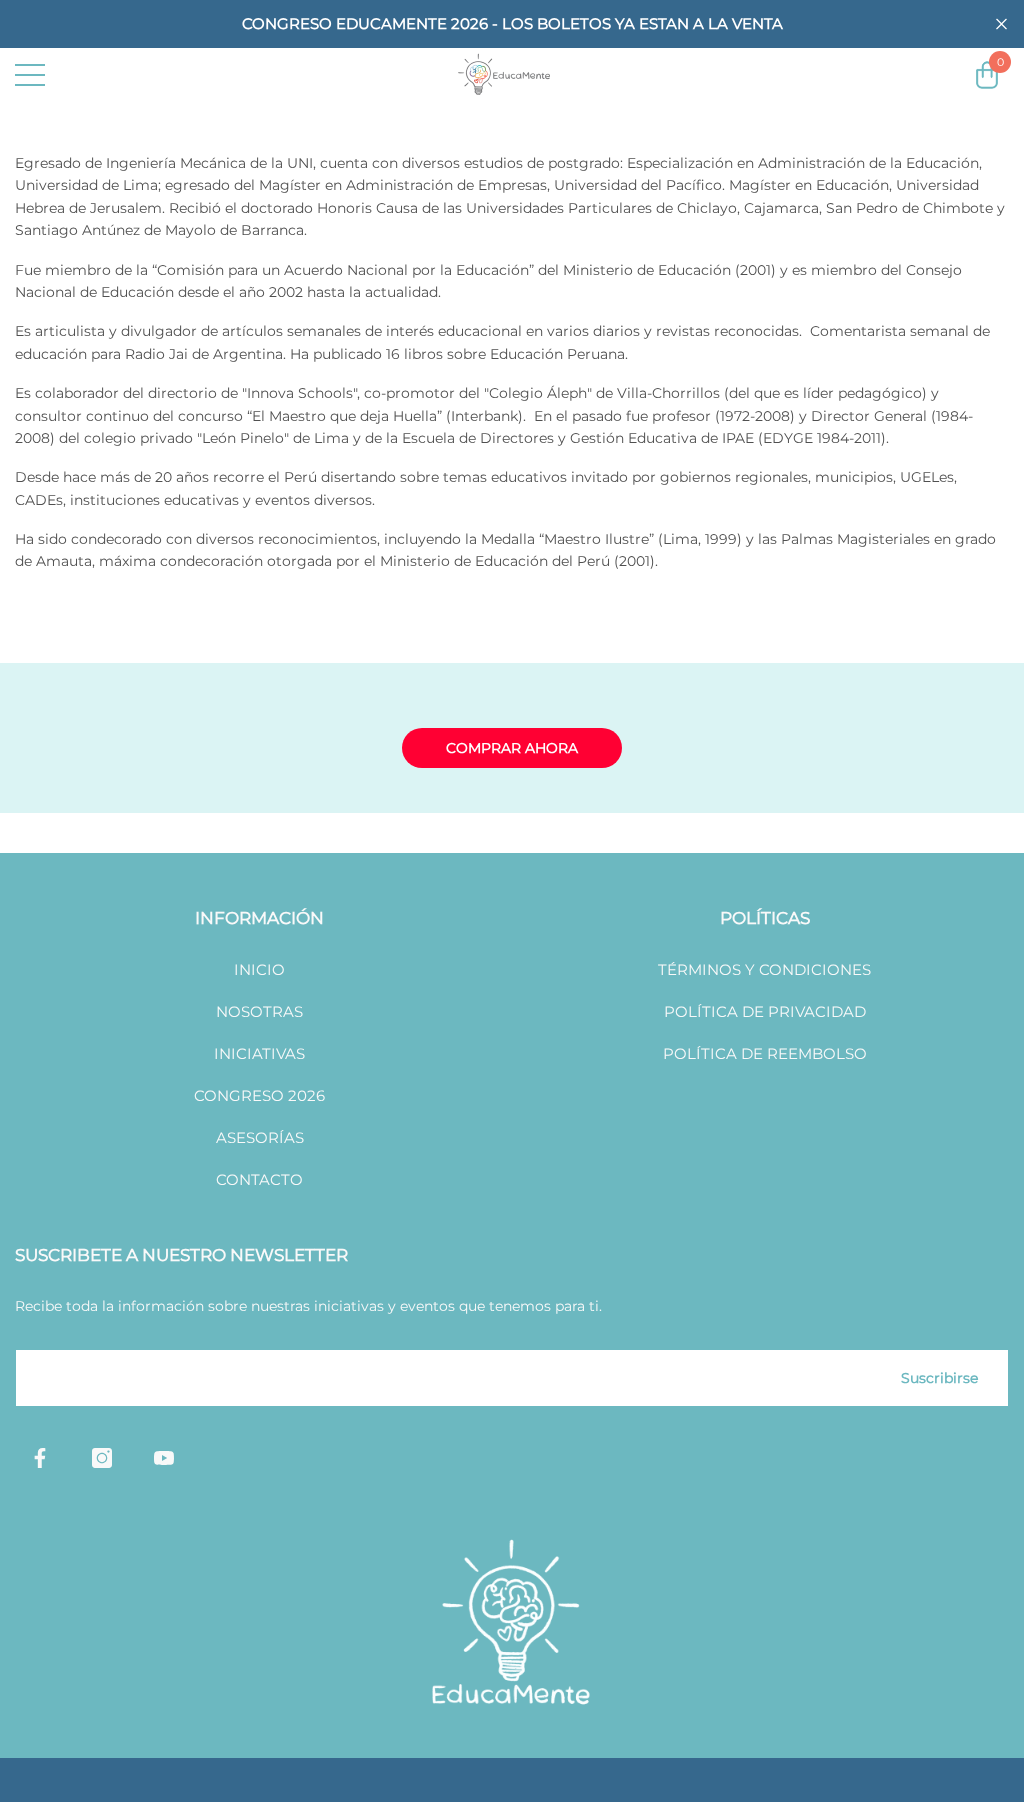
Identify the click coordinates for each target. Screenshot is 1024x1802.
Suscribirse (939, 1378)
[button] (1001, 24)
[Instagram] (102, 1458)
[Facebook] (40, 1458)
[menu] (30, 75)
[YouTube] (164, 1458)
